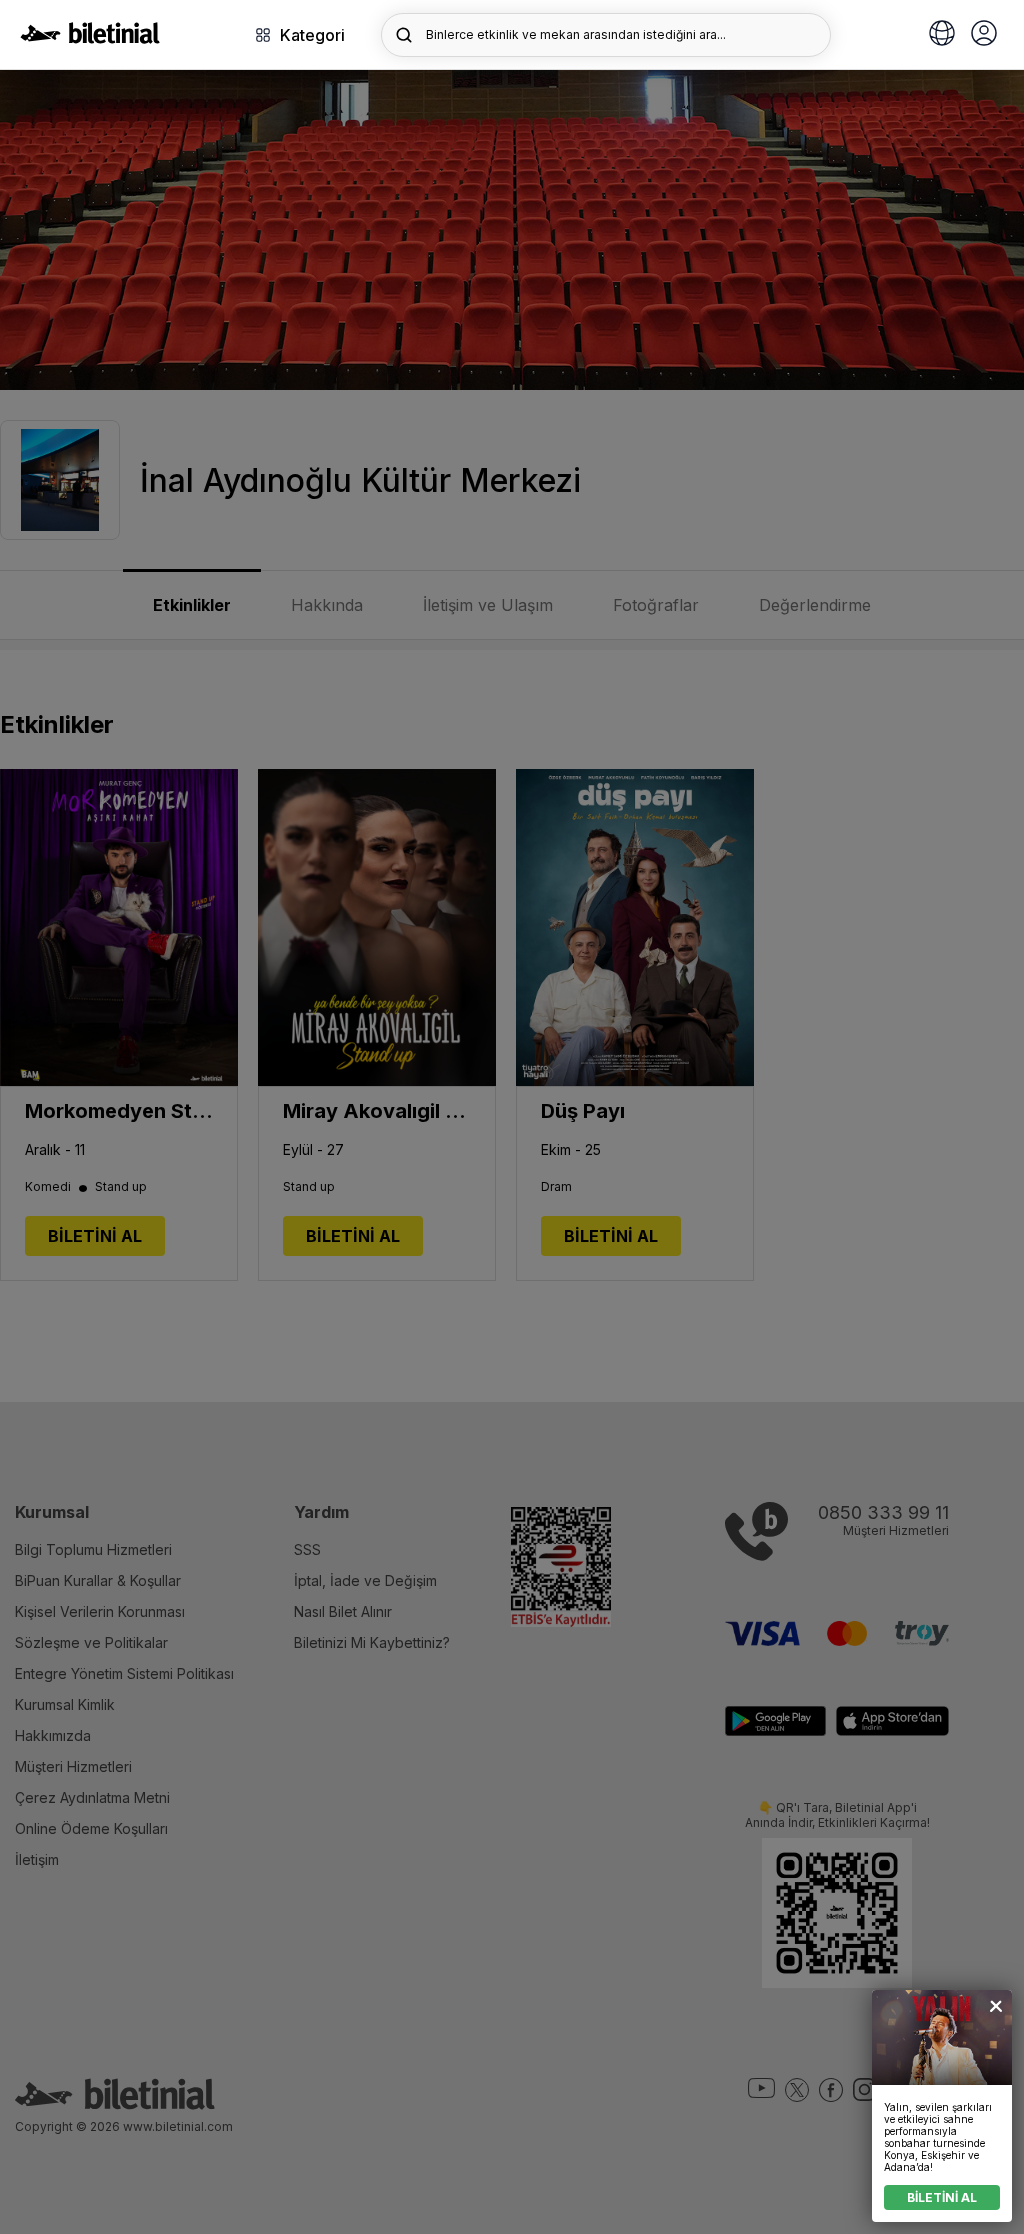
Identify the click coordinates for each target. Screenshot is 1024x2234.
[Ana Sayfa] (90, 38)
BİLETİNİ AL (942, 2197)
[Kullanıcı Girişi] (984, 35)
